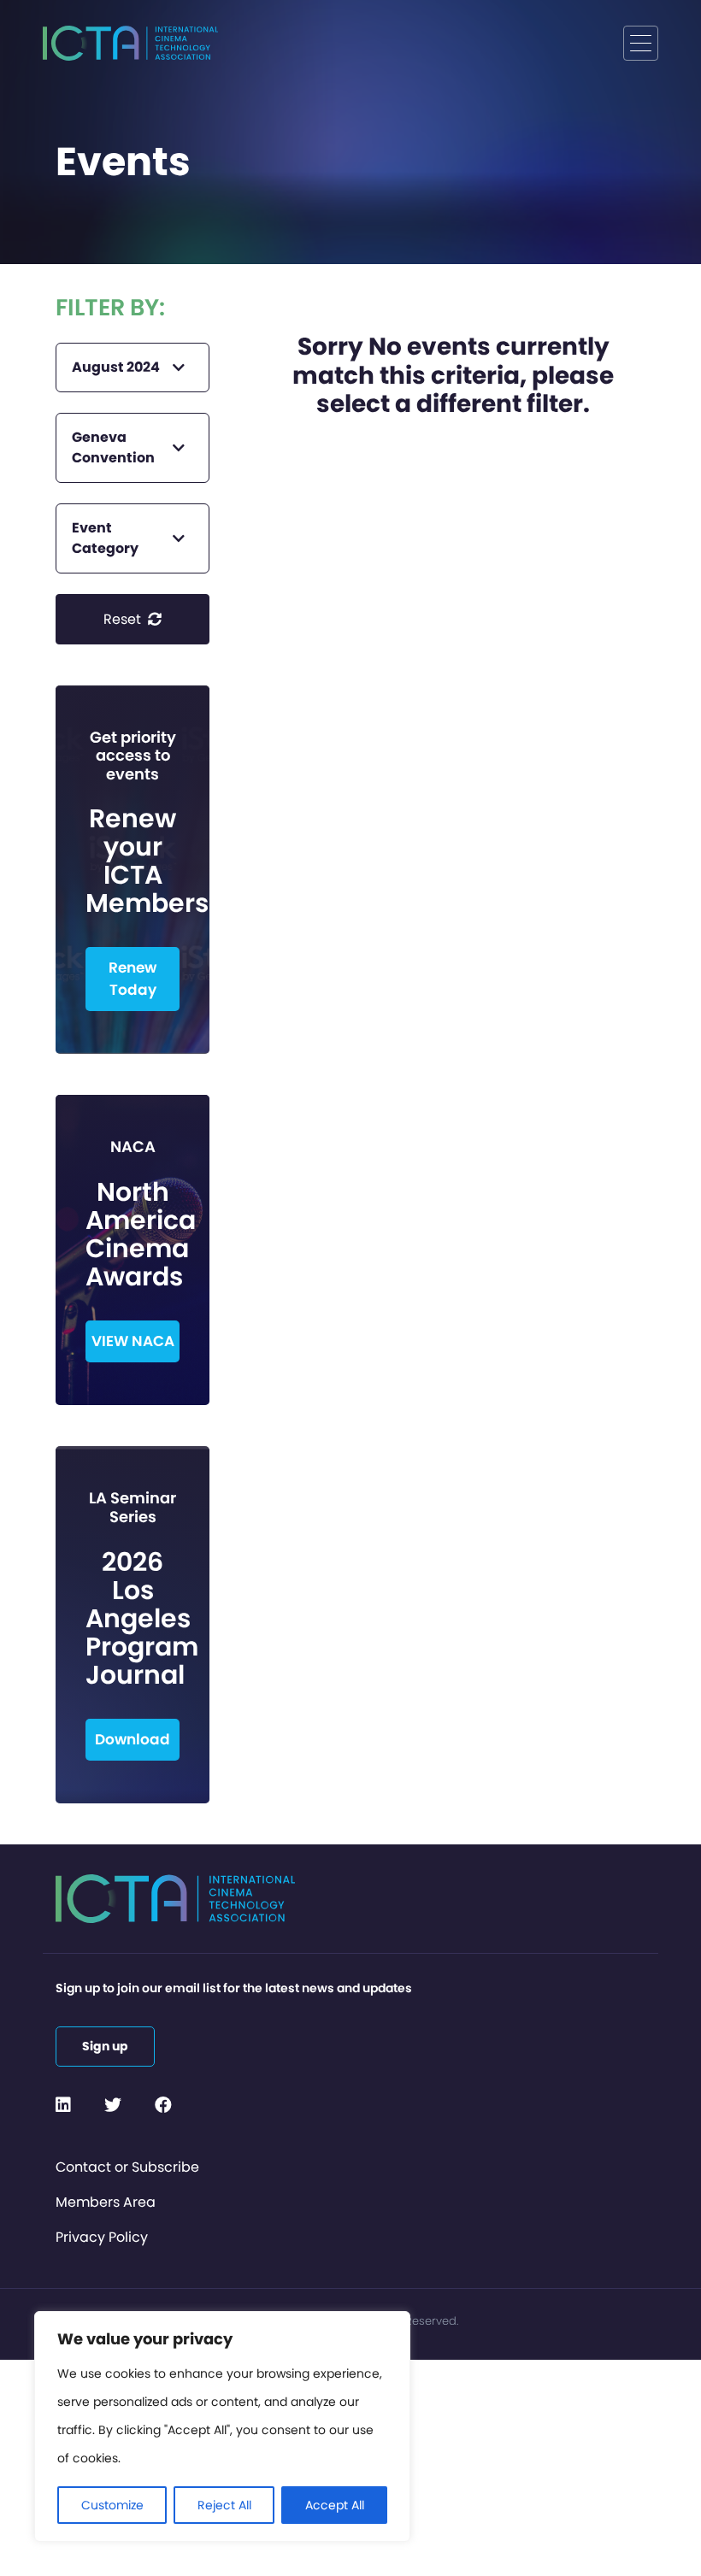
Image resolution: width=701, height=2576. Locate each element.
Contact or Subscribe (127, 2167)
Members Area (106, 2202)
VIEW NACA (133, 1341)
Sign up (105, 2046)
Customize (112, 2505)
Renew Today (133, 979)
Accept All (335, 2505)
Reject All (224, 2505)
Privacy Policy (102, 2237)
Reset (124, 619)
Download (133, 1739)
